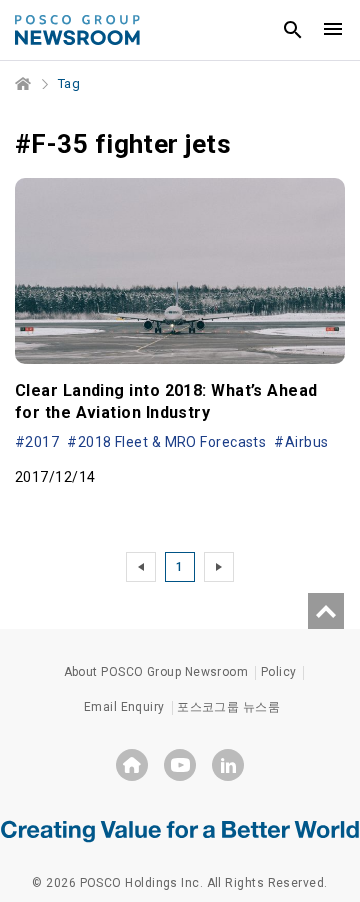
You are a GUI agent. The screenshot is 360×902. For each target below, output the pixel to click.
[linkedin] (228, 765)
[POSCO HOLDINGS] (132, 765)
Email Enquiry (124, 707)
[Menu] (333, 30)
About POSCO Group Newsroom (156, 672)
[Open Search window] (293, 30)
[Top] (326, 611)
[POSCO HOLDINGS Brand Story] (180, 830)
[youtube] (180, 765)
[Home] (24, 84)
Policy (279, 672)
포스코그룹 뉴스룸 (228, 707)
